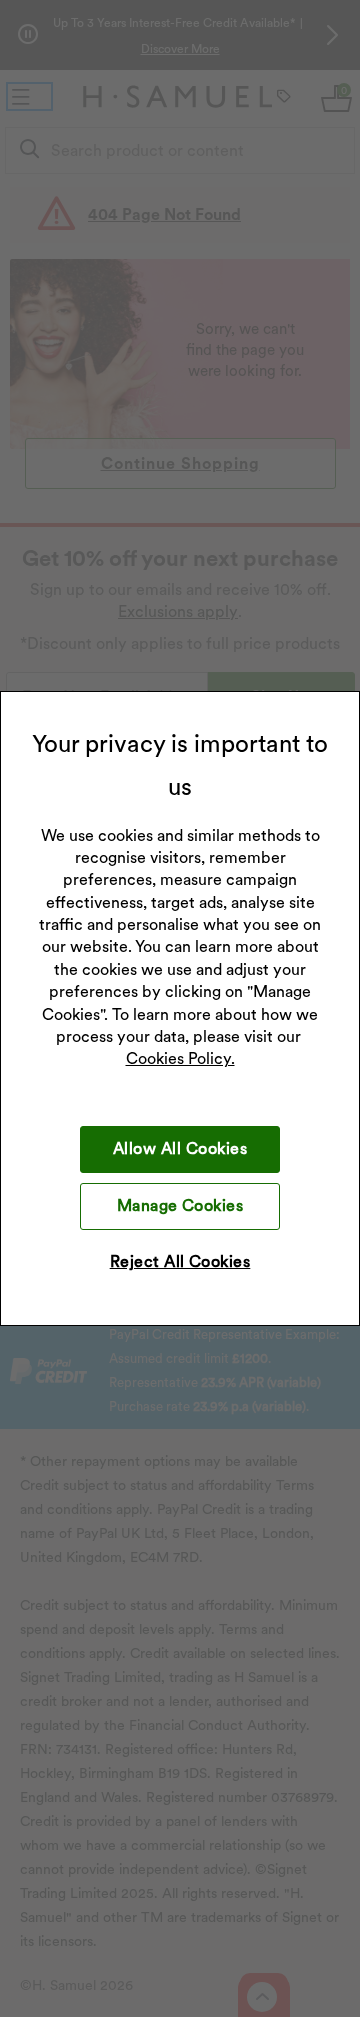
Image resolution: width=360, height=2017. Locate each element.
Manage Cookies (180, 1205)
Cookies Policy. (180, 1058)
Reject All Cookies (180, 1261)
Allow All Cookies (180, 1148)
